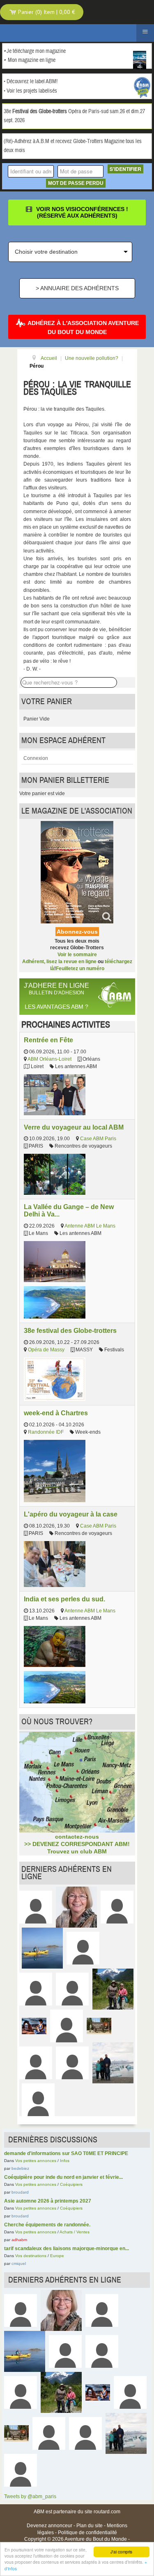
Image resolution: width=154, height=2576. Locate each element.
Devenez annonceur (49, 2526)
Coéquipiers (71, 2184)
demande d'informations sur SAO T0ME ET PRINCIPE (66, 2153)
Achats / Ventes (75, 2232)
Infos (65, 2161)
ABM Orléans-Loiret (49, 1059)
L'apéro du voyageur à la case (71, 1514)
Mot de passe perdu (76, 183)
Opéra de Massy (46, 1350)
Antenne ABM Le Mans (90, 1226)
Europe (57, 2256)
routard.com (107, 2512)
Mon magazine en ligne (32, 60)
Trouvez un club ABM (77, 1851)
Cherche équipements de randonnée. (47, 2225)
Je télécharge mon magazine (36, 51)
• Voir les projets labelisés (30, 91)
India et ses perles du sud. (64, 1599)
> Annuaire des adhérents (77, 288)
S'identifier (125, 169)
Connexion (36, 758)
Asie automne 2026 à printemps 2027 (48, 2201)
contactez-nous (77, 1837)
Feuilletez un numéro (80, 969)
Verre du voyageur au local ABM (74, 1127)
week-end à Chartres (56, 1413)
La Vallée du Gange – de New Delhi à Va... (69, 1210)
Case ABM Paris (98, 1139)
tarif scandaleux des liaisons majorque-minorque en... (67, 2249)
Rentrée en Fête (48, 1040)
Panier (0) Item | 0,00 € (46, 12)
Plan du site (90, 2526)
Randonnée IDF (46, 1432)
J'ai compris (121, 2552)
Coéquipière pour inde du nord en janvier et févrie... (63, 2177)
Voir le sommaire (77, 955)
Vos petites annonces (36, 2161)
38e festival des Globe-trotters (70, 1330)
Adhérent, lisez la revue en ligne (59, 962)
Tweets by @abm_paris (30, 2496)
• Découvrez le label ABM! (31, 82)
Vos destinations (31, 2256)
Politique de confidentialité (87, 2533)
